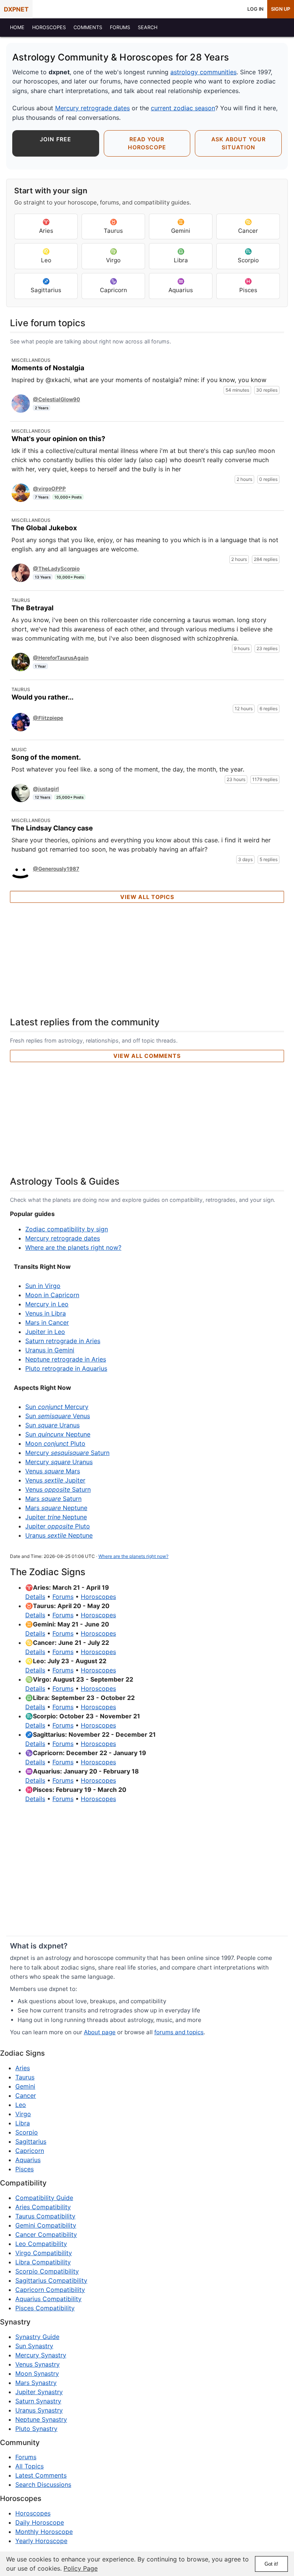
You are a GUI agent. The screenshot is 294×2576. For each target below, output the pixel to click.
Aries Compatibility (43, 2207)
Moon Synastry (37, 2373)
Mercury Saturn (67, 1453)
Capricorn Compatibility (50, 2290)
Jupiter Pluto (58, 1526)
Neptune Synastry (41, 2419)
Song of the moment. (46, 757)
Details (35, 1597)
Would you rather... (42, 697)
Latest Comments (41, 2475)
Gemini (181, 226)
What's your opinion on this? (58, 439)
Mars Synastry (36, 2383)
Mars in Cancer (47, 1322)
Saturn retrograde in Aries (63, 1341)
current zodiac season (183, 108)
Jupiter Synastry (39, 2392)
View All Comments (147, 1056)
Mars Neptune (56, 1508)
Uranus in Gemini (50, 1350)
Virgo (113, 256)
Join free (56, 139)
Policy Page (81, 2568)
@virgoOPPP (49, 489)
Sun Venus (58, 1416)
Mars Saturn (53, 1499)
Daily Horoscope (40, 2522)
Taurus (113, 226)
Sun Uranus (52, 1425)
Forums (63, 1597)
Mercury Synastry (41, 2355)
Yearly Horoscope (41, 2541)
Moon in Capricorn (52, 1295)
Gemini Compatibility (46, 2225)
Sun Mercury (57, 1407)
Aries (46, 226)
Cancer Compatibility (46, 2234)
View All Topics (147, 897)
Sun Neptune (58, 1434)
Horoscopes (98, 1597)
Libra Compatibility (43, 2262)
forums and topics (179, 2032)
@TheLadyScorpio (56, 569)
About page (100, 2032)
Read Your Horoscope (147, 143)
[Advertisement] (147, 960)
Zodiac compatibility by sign (67, 1229)
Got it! (271, 2564)
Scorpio (248, 256)
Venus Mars (53, 1471)
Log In (255, 9)
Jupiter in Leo (45, 1332)
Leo (46, 256)
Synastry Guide (37, 2337)
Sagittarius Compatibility (51, 2280)
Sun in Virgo (43, 1286)
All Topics (29, 2466)
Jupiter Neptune (56, 1517)
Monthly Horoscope (44, 2532)
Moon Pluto (55, 1443)
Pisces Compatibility (45, 2308)
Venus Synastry (38, 2364)
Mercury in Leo (47, 1304)
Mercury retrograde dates (92, 108)
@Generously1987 (56, 869)
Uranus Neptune (59, 1535)
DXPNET (16, 9)
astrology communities (203, 72)
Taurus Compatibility (45, 2216)
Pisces (248, 286)
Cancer (248, 226)
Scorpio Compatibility (47, 2271)
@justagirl (46, 789)
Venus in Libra (46, 1313)
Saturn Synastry (38, 2401)
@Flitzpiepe (48, 718)
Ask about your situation (238, 143)
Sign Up (281, 9)
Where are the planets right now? (73, 1247)
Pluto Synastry (36, 2429)
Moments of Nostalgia (48, 368)
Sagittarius (46, 286)
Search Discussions (43, 2484)
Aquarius (181, 286)
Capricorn (114, 286)
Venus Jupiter (55, 1480)
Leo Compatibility (41, 2244)
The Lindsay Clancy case (52, 828)
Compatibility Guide (44, 2198)
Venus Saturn (58, 1489)
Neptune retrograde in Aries (66, 1359)
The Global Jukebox (44, 528)
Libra (181, 256)
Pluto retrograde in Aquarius (66, 1368)
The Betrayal (33, 608)
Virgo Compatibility (44, 2253)
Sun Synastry (34, 2346)
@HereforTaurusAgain (61, 658)
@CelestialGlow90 (56, 399)
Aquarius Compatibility (48, 2299)
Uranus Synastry (39, 2410)
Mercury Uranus (59, 1462)
